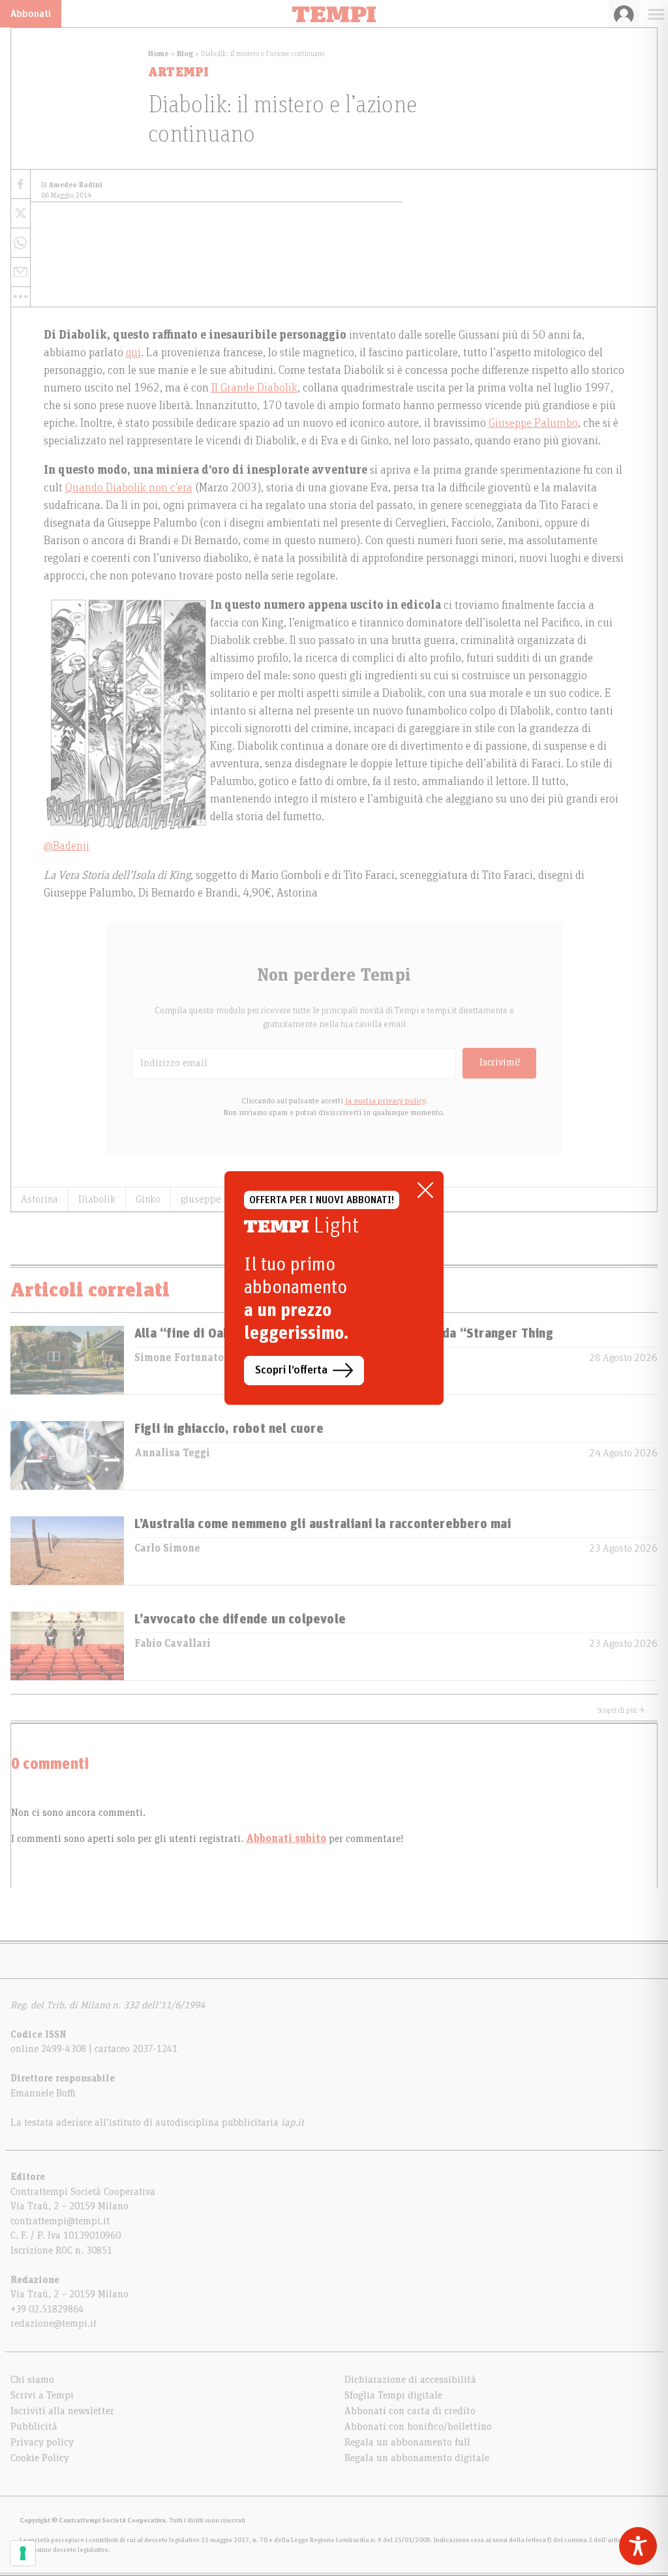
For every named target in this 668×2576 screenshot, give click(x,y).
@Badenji (67, 846)
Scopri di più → (621, 1710)
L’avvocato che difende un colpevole (240, 1619)
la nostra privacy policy (385, 1101)
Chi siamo (32, 2380)
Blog (185, 54)
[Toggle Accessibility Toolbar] (638, 2546)
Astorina (39, 1199)
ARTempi (178, 72)
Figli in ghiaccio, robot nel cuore (229, 1429)
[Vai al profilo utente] (624, 14)
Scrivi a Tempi (42, 2395)
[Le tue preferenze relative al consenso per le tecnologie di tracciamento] (23, 2553)
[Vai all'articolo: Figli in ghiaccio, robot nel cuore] (67, 1455)
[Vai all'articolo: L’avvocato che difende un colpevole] (67, 1646)
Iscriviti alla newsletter (62, 2411)
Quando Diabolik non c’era (129, 488)
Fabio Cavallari (173, 1644)
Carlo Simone (167, 1548)
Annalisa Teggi (172, 1453)
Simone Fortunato (179, 1358)
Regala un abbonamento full (407, 2442)
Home (159, 54)
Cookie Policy (40, 2458)
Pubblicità (34, 2427)
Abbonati (31, 14)
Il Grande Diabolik (254, 388)
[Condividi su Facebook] (21, 184)
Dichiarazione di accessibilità (410, 2380)
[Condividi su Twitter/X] (21, 214)
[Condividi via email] (21, 272)
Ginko (148, 1199)
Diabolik (97, 1199)
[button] (21, 297)
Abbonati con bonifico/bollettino (418, 2427)
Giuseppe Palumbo (533, 423)
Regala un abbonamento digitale (417, 2458)
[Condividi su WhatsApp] (21, 243)
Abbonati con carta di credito (410, 2411)
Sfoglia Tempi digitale (393, 2395)
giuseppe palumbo (221, 1199)
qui (133, 353)
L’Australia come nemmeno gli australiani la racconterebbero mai (323, 1524)
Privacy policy (42, 2442)
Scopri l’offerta (291, 1370)
